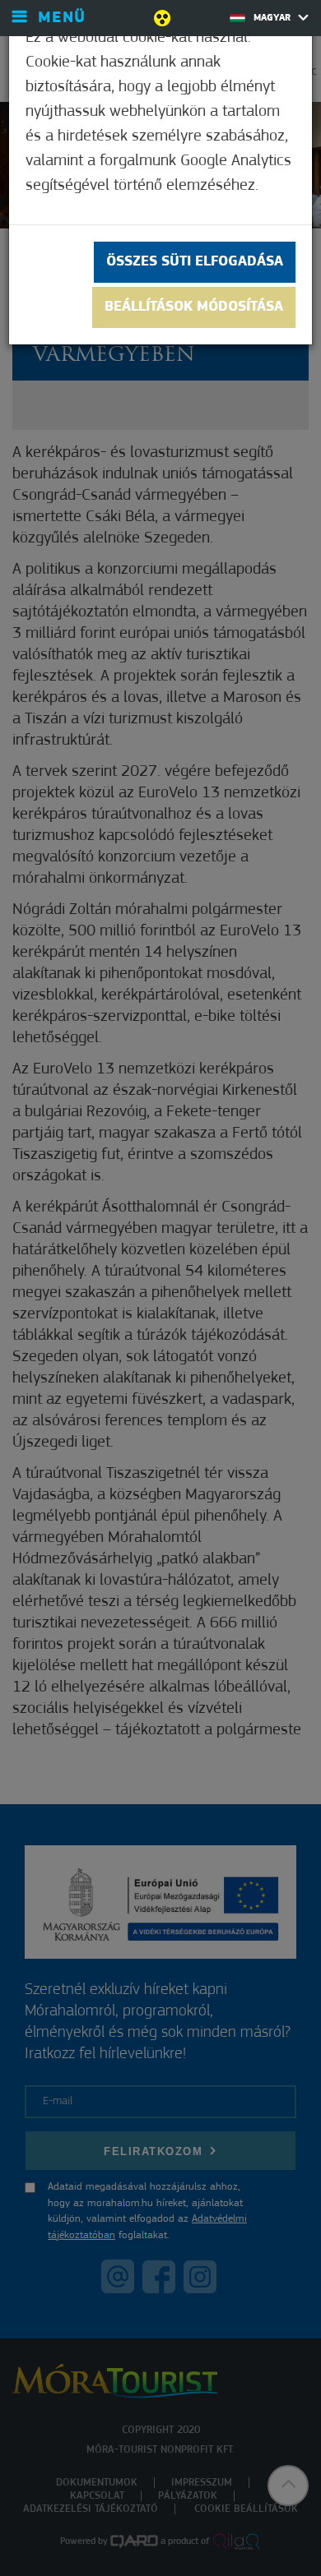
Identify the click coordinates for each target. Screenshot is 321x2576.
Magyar (274, 18)
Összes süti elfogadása (195, 262)
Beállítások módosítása (194, 307)
